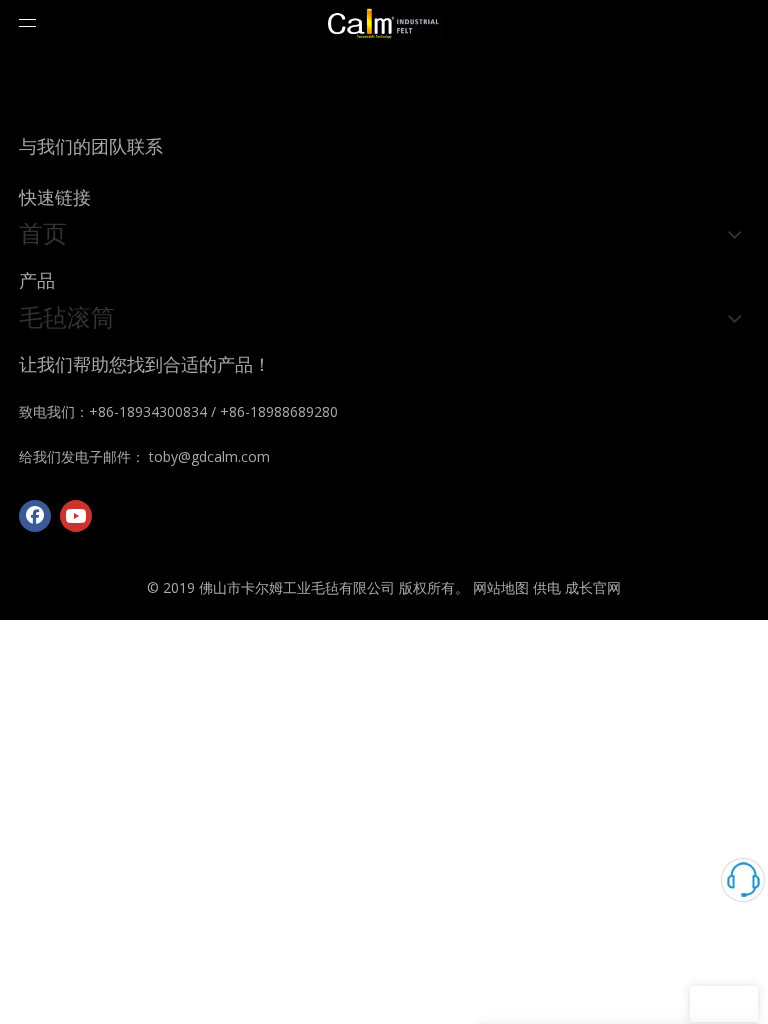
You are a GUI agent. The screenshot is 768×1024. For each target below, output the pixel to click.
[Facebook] (35, 516)
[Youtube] (76, 516)
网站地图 (501, 587)
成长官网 (593, 587)
